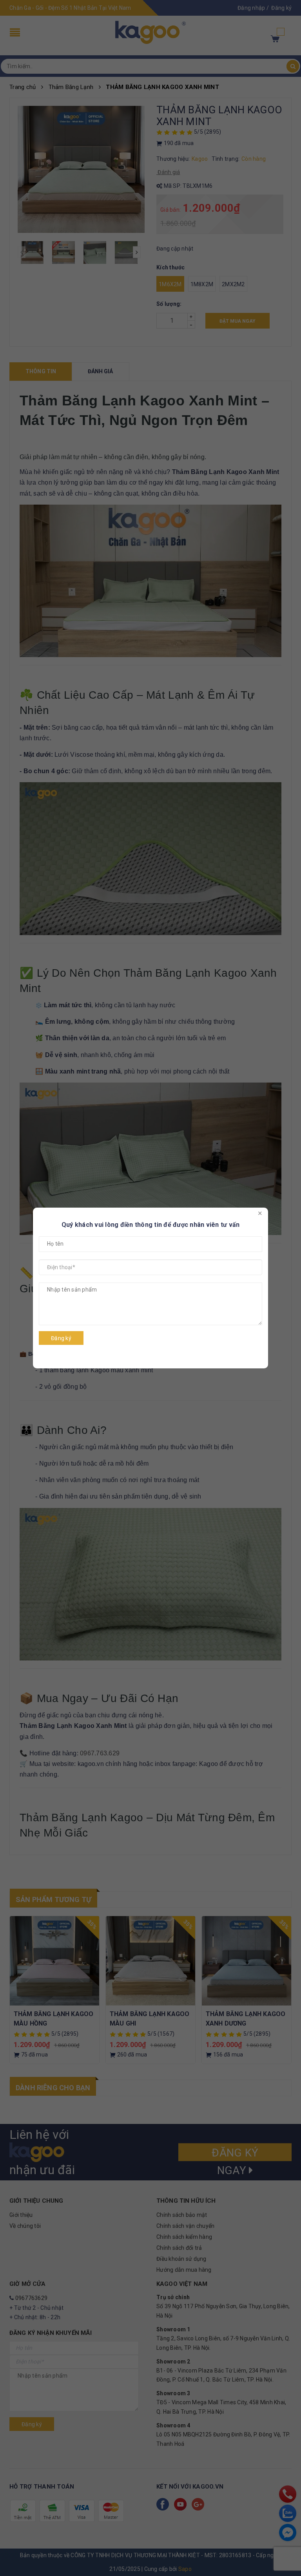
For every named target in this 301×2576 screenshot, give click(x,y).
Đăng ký (61, 1338)
